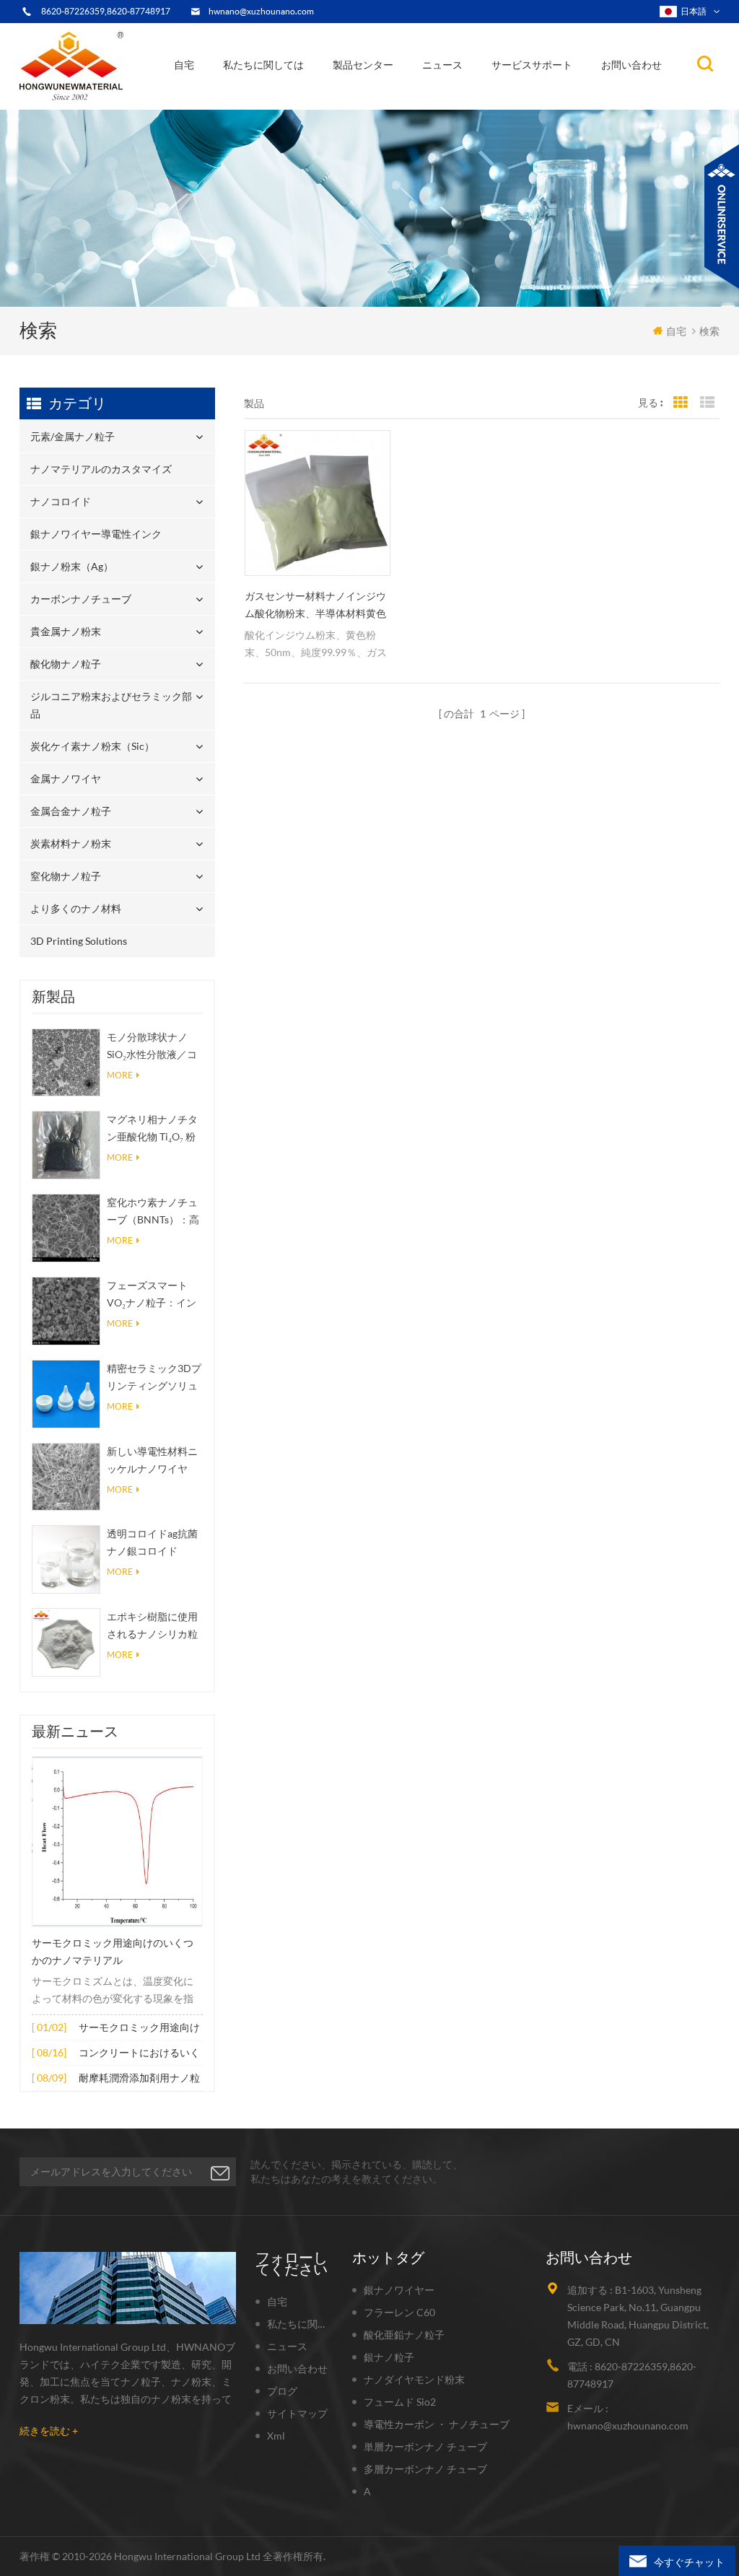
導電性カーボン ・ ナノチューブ (437, 2424)
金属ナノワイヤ (66, 778)
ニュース (442, 65)
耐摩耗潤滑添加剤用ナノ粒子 (139, 2079)
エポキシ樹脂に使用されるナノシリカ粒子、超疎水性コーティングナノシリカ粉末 (152, 1627)
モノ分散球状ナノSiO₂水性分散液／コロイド (152, 1047)
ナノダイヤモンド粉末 (414, 2379)
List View (707, 403)
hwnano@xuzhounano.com (261, 11)
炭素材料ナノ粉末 (71, 843)
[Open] (722, 217)
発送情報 (258, 98)
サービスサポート (532, 65)
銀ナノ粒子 (389, 2357)
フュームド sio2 (400, 2402)
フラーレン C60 (399, 2312)
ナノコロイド (371, 102)
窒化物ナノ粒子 (66, 876)
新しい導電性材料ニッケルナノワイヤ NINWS (152, 1461)
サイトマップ (297, 2413)
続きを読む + (49, 2431)
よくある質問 (264, 100)
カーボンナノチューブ (407, 96)
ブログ (282, 2391)
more (120, 1075)
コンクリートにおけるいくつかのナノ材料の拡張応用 (139, 2054)
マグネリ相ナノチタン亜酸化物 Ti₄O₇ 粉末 (152, 1129)
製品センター (363, 65)
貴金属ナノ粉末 (405, 95)
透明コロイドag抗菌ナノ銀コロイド (152, 1542)
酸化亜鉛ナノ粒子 (404, 2335)
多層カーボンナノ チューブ (425, 2469)
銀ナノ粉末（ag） (379, 98)
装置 (244, 105)
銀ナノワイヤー (399, 2290)
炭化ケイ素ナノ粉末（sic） (92, 746)
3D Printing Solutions (79, 941)
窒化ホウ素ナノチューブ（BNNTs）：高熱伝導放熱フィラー (153, 1212)
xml (276, 2436)
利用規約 (254, 102)
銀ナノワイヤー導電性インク (400, 100)
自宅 (184, 65)
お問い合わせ (631, 65)
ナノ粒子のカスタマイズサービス (300, 96)
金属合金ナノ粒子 (71, 811)
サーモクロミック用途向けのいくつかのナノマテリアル (113, 1952)
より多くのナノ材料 (76, 908)
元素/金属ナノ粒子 (382, 108)
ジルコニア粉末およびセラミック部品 (403, 92)
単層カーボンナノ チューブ (425, 2446)
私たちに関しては (263, 65)
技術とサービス (266, 108)
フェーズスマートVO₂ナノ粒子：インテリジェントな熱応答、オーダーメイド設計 (152, 1295)
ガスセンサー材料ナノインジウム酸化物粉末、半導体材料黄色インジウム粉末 (315, 606)
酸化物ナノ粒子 (66, 664)
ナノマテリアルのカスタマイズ (408, 105)
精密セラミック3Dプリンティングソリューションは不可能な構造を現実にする (154, 1378)
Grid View (681, 403)
